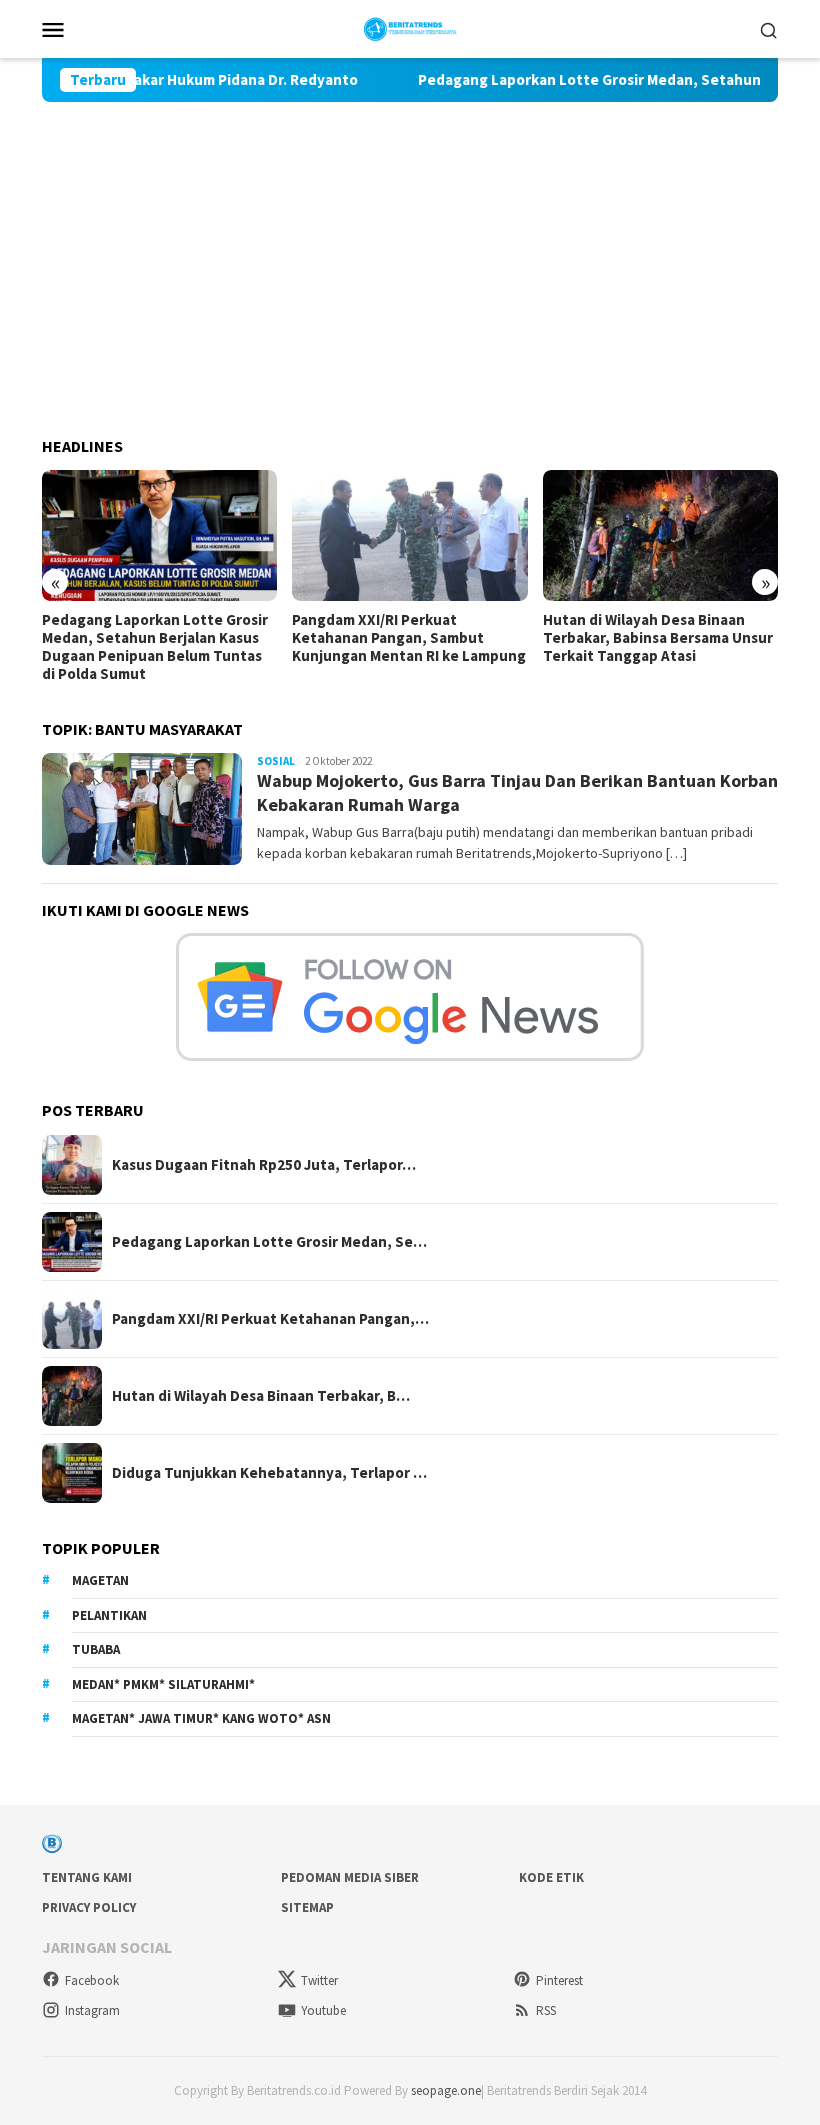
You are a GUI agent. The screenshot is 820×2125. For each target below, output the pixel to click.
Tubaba (96, 1649)
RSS (546, 2010)
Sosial (276, 761)
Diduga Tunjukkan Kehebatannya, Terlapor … (269, 1473)
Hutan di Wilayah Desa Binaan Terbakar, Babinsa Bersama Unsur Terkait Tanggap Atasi (658, 638)
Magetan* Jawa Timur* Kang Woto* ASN (201, 1718)
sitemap (307, 1907)
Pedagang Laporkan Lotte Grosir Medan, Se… (269, 1242)
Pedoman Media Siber (350, 1877)
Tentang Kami (87, 1877)
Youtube (323, 2010)
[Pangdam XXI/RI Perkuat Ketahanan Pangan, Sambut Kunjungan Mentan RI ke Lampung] (409, 536)
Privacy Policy (89, 1907)
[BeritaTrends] (410, 27)
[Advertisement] (410, 252)
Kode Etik (551, 1877)
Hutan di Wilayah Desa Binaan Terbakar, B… (261, 1396)
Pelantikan (109, 1615)
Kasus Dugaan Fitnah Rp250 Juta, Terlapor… (264, 1165)
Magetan (100, 1580)
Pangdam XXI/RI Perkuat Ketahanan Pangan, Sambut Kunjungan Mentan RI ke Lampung (409, 638)
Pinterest (559, 1980)
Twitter (319, 1980)
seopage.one (446, 2090)
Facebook (92, 1980)
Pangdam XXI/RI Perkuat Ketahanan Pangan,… (270, 1319)
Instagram (92, 2010)
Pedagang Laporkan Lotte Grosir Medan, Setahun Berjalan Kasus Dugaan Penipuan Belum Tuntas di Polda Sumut (155, 647)
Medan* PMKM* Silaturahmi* (163, 1684)
